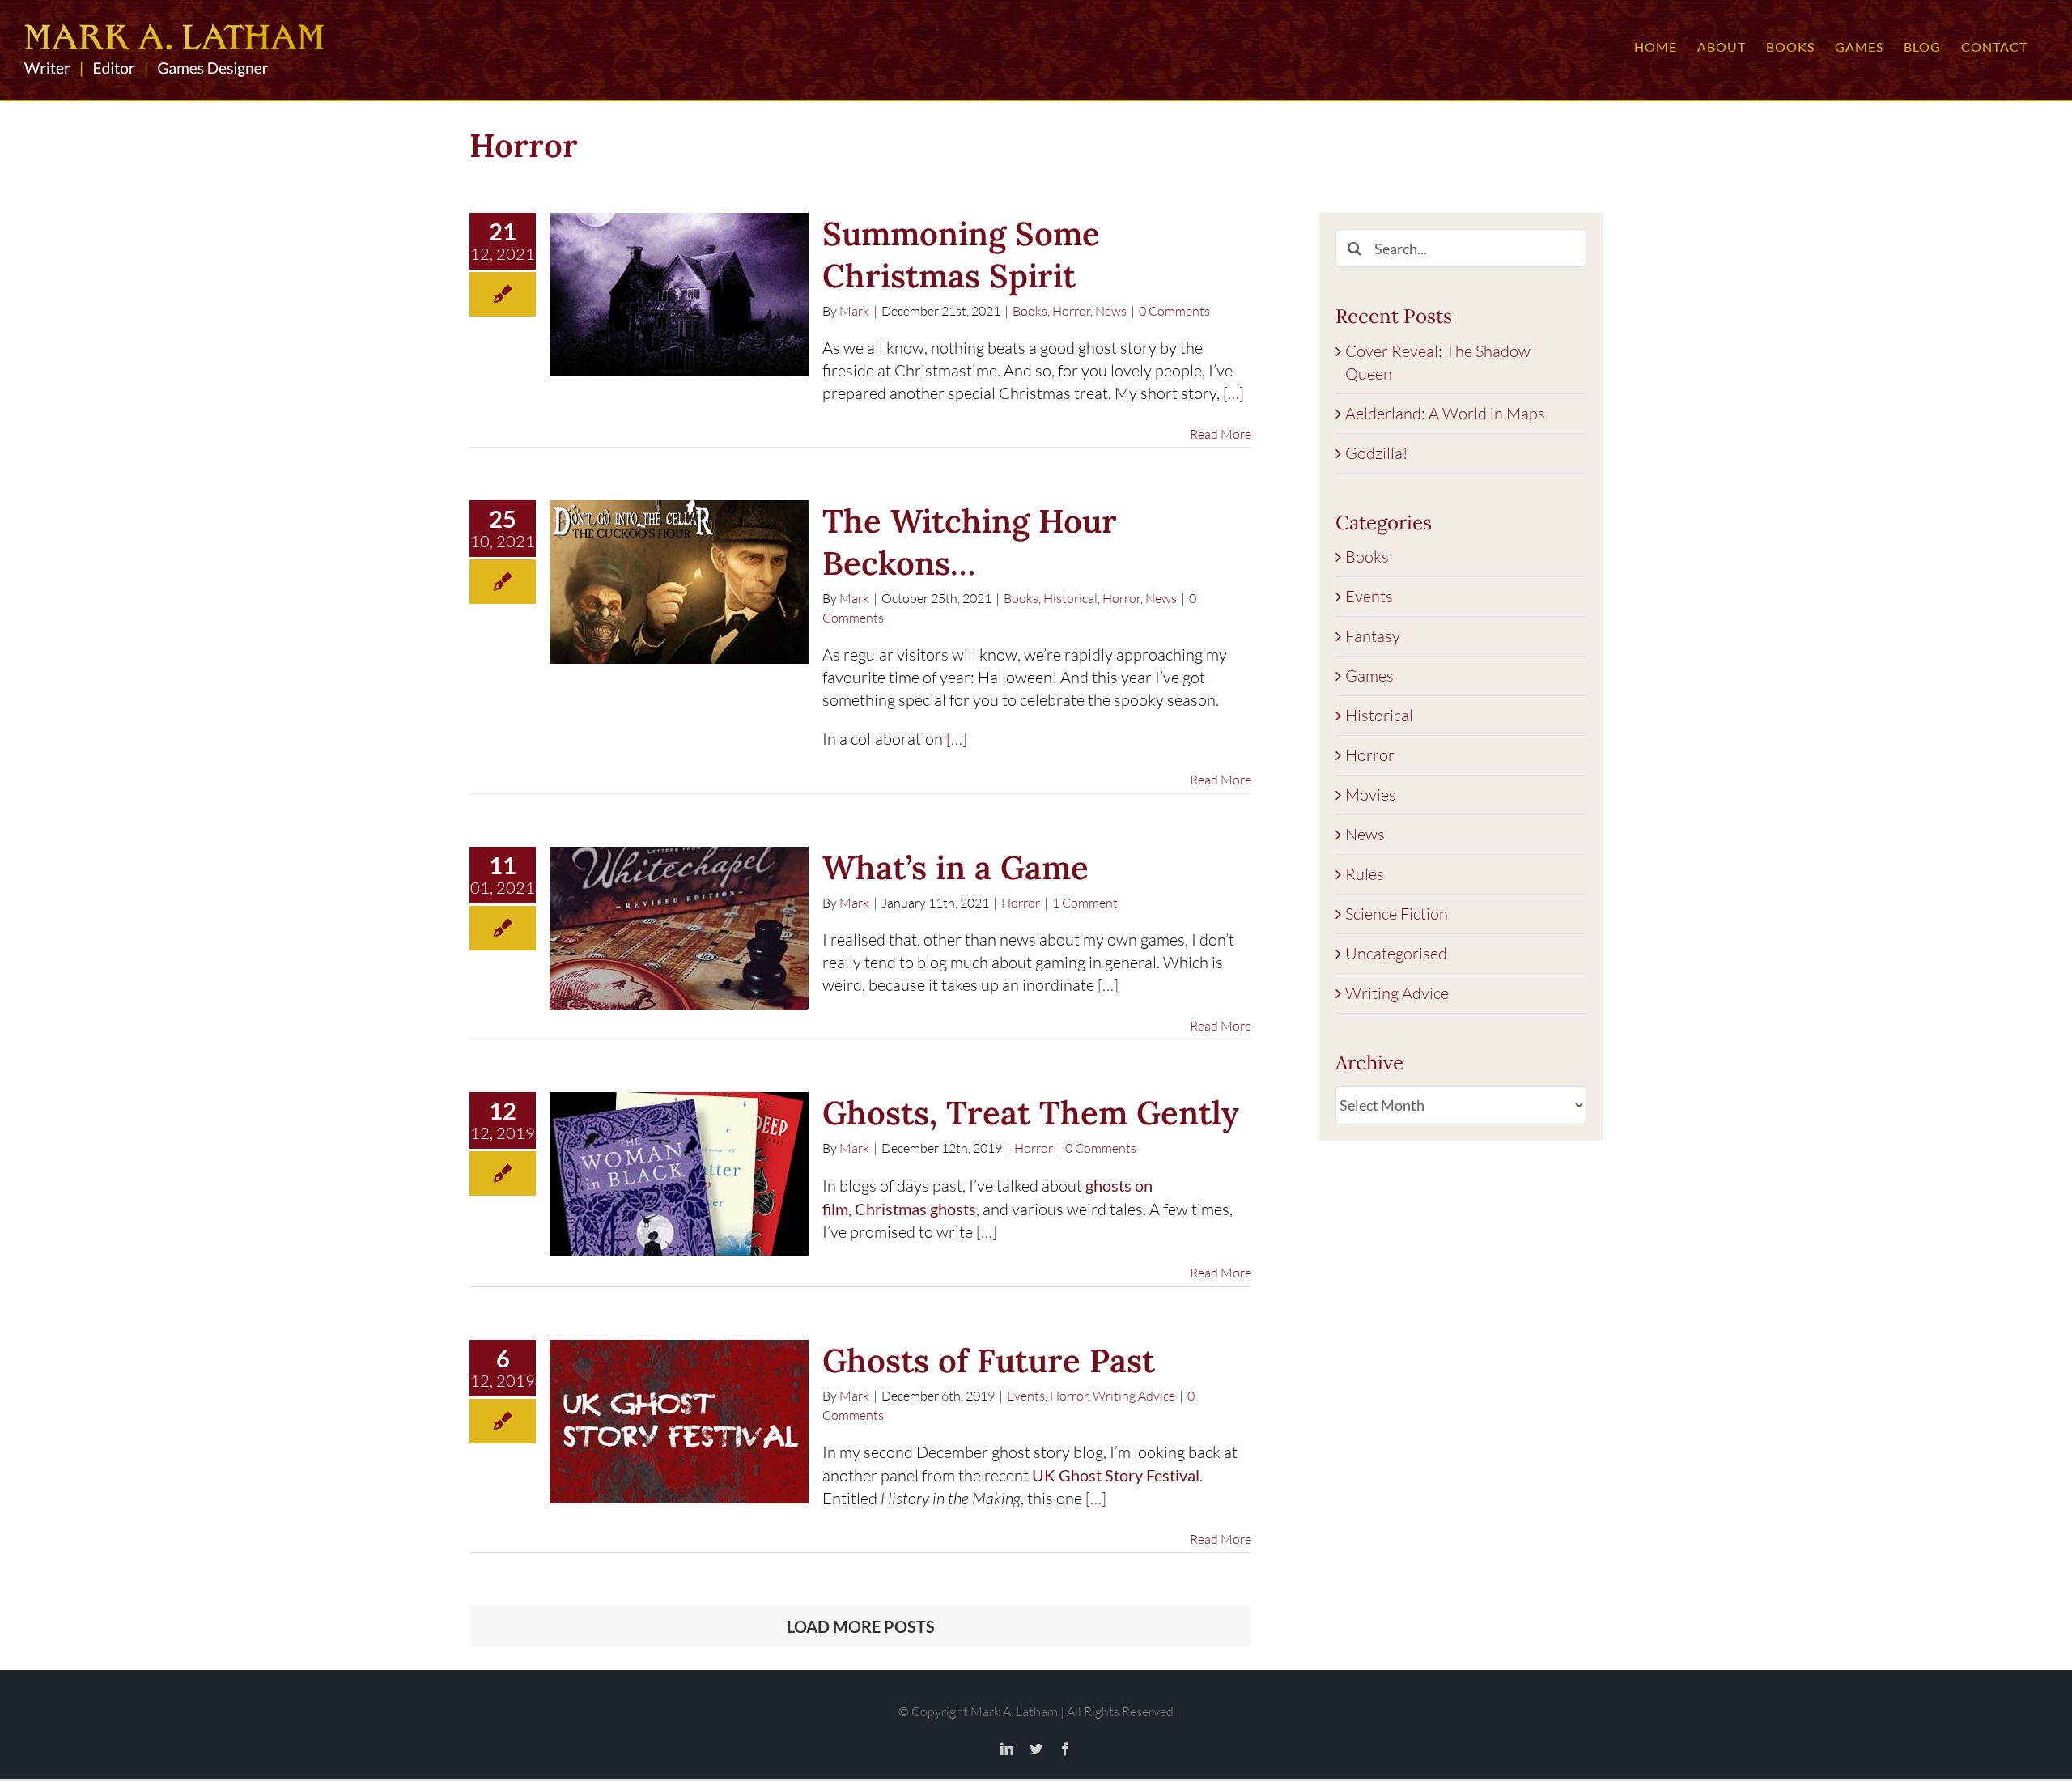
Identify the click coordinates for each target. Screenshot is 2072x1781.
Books (1030, 311)
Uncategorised (1396, 953)
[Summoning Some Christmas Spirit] (679, 295)
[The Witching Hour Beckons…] (679, 582)
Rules (1365, 874)
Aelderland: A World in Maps (1445, 413)
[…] (1233, 393)
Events (1026, 1396)
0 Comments (1174, 311)
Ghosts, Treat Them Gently (1031, 1113)
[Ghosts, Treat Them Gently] (679, 1174)
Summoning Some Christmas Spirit (961, 255)
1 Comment (1085, 903)
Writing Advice (1134, 1396)
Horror (1071, 311)
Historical (1070, 598)
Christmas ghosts (915, 1209)
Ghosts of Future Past (989, 1360)
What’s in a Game (955, 867)
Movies (1371, 795)
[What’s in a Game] (679, 929)
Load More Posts (861, 1626)
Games (1369, 676)
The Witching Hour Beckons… (970, 542)
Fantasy (1373, 636)
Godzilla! (1376, 453)
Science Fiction (1397, 914)
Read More (1221, 434)
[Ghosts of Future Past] (679, 1422)
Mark (854, 311)
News (1111, 311)
